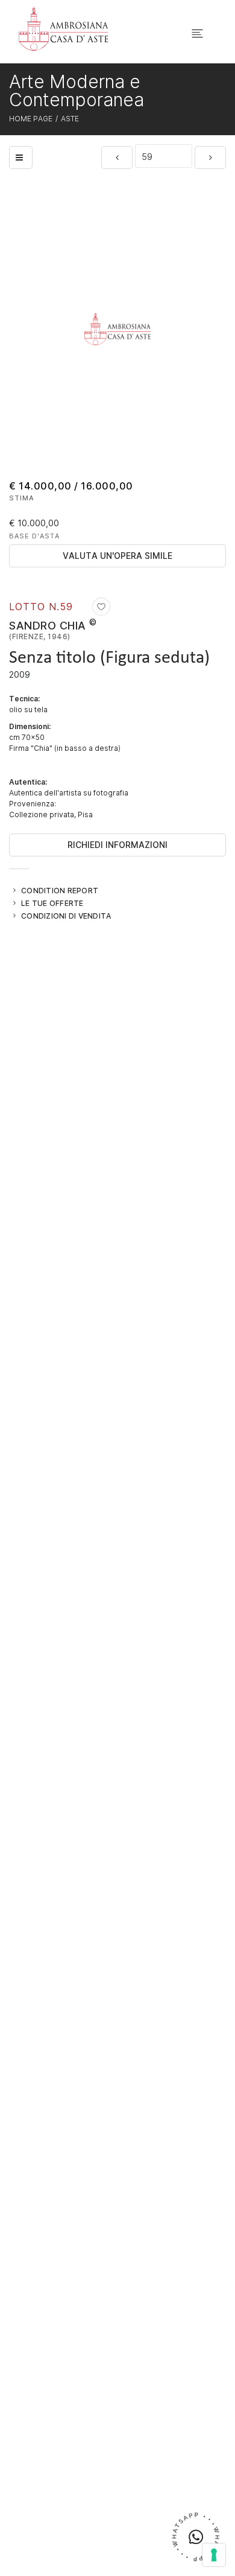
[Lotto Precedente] (117, 158)
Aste (70, 118)
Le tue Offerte (52, 903)
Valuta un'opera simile (117, 556)
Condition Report (60, 890)
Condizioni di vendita (66, 916)
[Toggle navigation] (197, 33)
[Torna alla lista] (21, 158)
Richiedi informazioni (117, 845)
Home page (31, 118)
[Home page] (64, 28)
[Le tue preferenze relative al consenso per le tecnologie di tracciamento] (214, 2555)
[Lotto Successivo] (210, 158)
